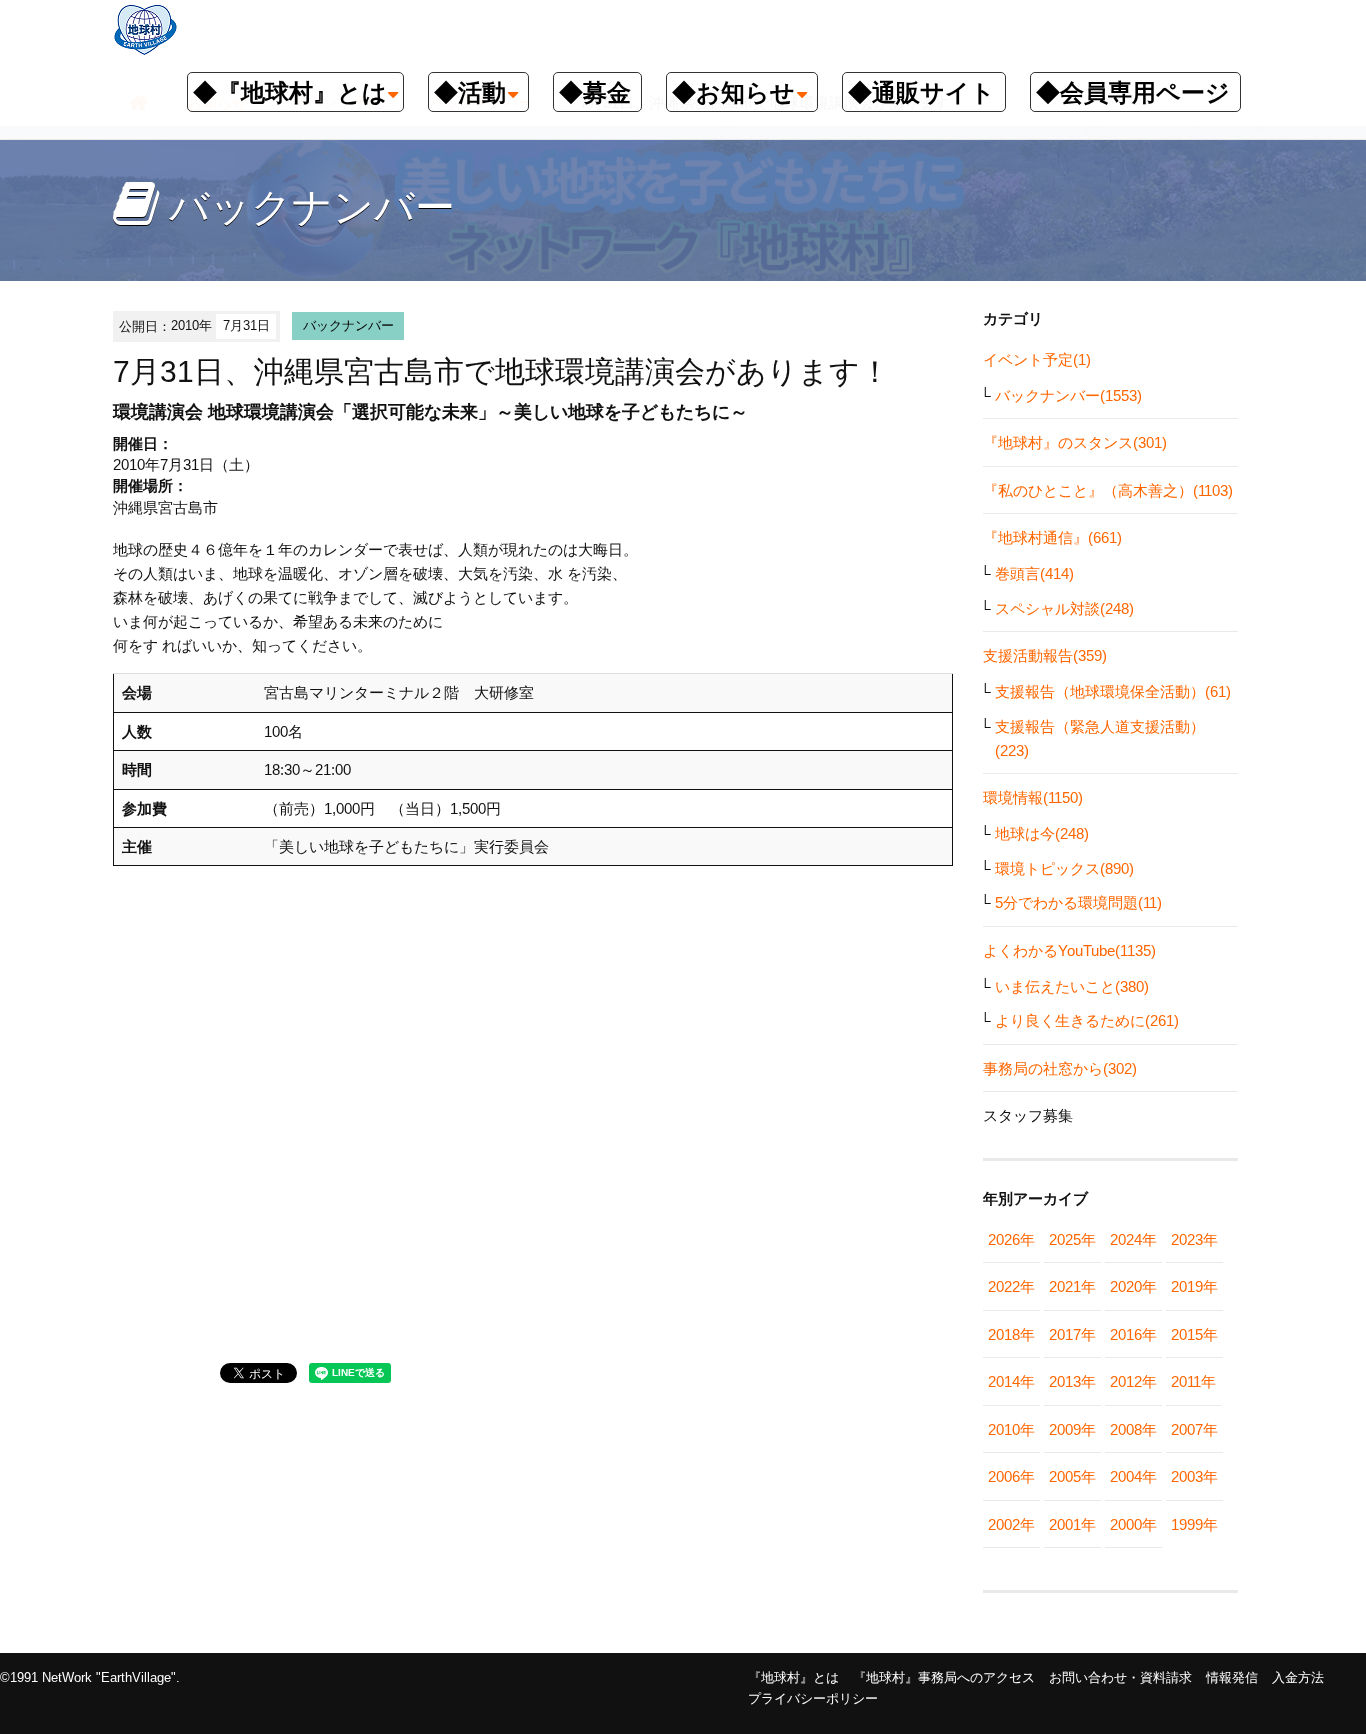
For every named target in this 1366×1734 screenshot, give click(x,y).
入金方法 (1298, 1677)
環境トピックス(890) (1064, 868)
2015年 (1194, 1334)
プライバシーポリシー (813, 1698)
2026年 (1011, 1239)
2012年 (1133, 1381)
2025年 (1072, 1239)
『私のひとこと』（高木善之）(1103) (1108, 490)
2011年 (1193, 1381)
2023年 (1194, 1239)
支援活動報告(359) (1045, 655)
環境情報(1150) (1033, 797)
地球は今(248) (1042, 833)
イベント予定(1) (1037, 359)
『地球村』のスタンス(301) (1075, 442)
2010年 (1011, 1429)
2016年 (1133, 1334)
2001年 (1072, 1524)
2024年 (1133, 1239)
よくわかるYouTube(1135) (1069, 950)
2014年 (1011, 1381)
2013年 (1072, 1381)
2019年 (1194, 1286)
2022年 (1011, 1286)
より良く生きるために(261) (1087, 1020)
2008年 (1133, 1429)
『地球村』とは (793, 1677)
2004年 (1133, 1476)
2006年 (1011, 1476)
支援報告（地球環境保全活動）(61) (1113, 691)
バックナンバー (348, 325)
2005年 (1072, 1476)
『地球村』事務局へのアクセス (944, 1677)
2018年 (1011, 1334)
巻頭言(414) (1034, 573)
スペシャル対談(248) (1064, 608)
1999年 (1194, 1524)
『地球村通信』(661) (1052, 537)
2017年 (1072, 1334)
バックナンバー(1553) (1068, 395)
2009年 (1072, 1429)
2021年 (1072, 1286)
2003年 (1194, 1476)
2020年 (1133, 1286)
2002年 (1011, 1524)
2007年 (1194, 1429)
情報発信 (1232, 1677)
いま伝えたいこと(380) (1072, 986)
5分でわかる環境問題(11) (1078, 902)
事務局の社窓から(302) (1060, 1068)
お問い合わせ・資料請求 (1120, 1677)
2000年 (1133, 1524)
